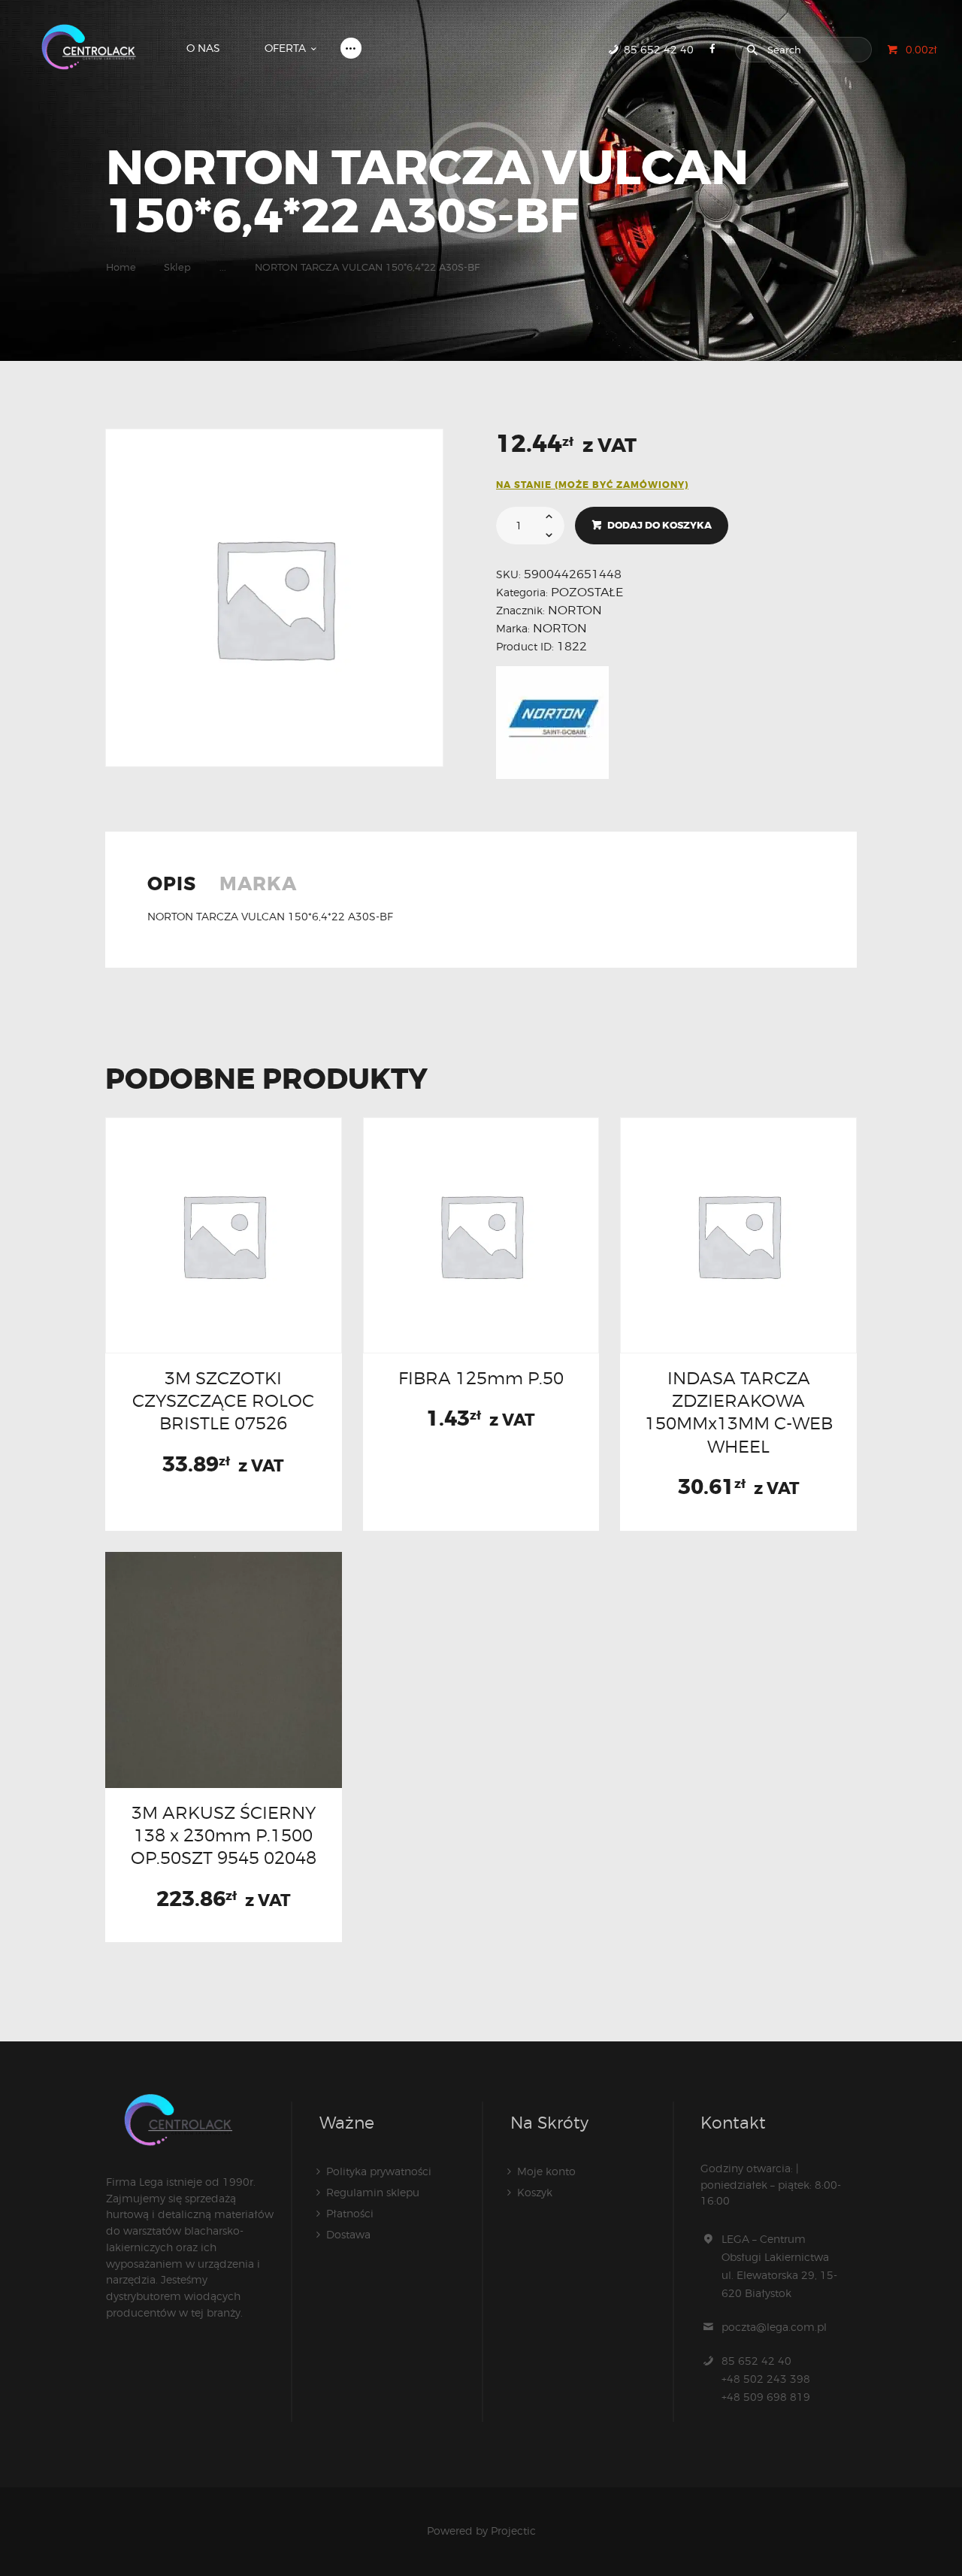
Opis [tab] (172, 885)
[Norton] (552, 723)
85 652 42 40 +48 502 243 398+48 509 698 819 (766, 2379)
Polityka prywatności (379, 2171)
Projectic (513, 2531)
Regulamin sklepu (373, 2192)
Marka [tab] (258, 885)
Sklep (177, 267)
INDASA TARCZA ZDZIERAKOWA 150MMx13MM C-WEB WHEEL (739, 1412)
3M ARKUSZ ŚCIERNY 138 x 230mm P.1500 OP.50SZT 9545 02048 (224, 1835)
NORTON (575, 610)
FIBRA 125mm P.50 (481, 1378)
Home (121, 267)
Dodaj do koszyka (659, 525)
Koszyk (535, 2192)
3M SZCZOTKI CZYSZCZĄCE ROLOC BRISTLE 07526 (223, 1401)
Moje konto (546, 2171)
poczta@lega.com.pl (774, 2327)
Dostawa (348, 2234)
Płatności (350, 2213)
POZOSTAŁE (587, 592)
